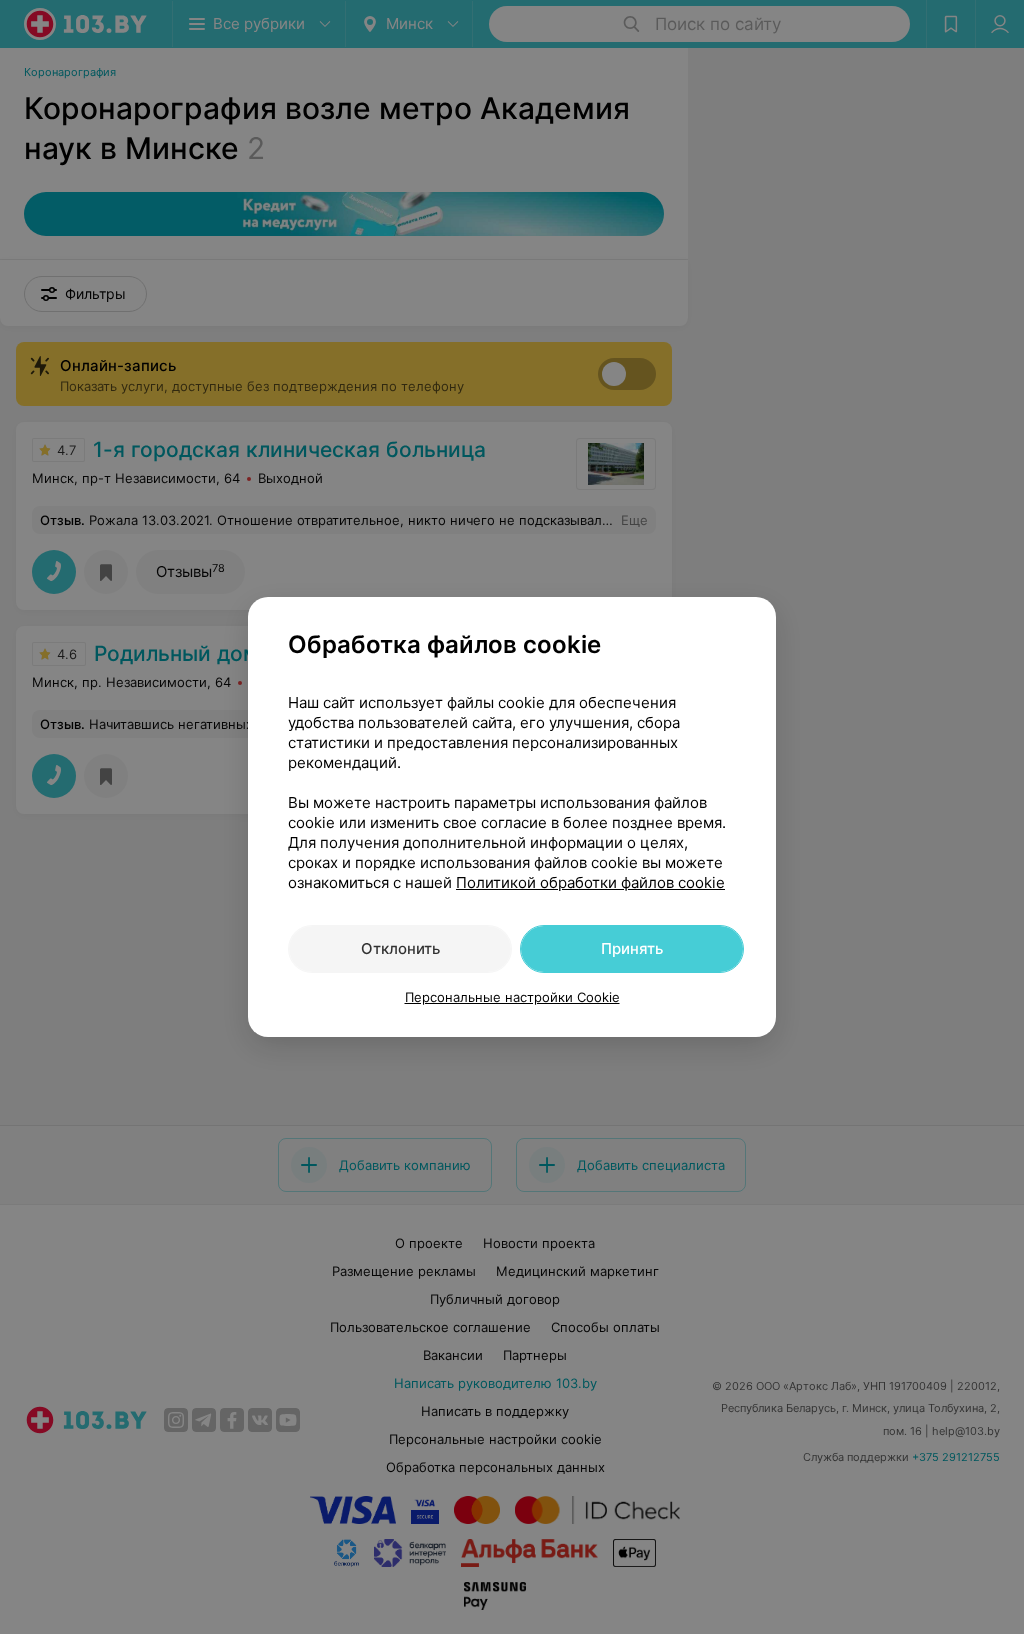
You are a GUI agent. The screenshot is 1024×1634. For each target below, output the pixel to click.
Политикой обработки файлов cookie (590, 882)
